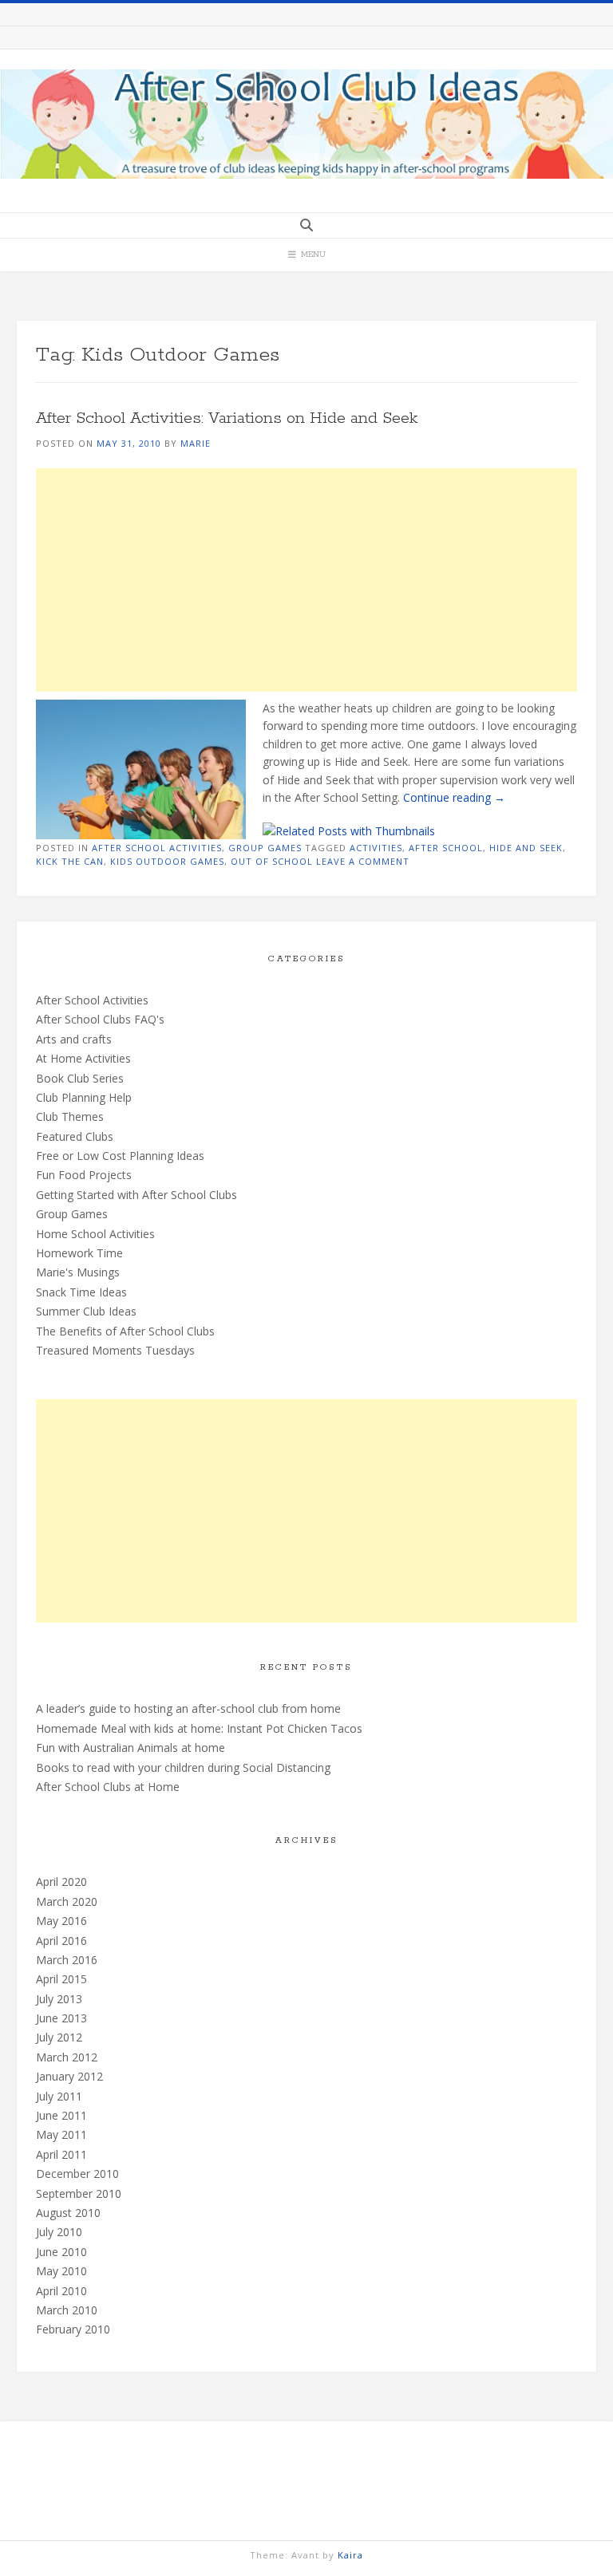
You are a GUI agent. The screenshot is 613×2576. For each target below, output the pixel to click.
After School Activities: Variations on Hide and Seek (227, 418)
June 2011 (61, 2115)
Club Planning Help (84, 1097)
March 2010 (67, 2310)
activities (376, 848)
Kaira (350, 2555)
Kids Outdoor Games (167, 861)
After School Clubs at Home (108, 1787)
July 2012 (59, 2037)
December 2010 (77, 2174)
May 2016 (61, 1921)
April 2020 (61, 1882)
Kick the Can (70, 861)
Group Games (265, 848)
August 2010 (68, 2213)
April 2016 (61, 1941)
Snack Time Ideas (81, 1292)
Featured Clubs (75, 1136)
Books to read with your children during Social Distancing (183, 1767)
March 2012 (67, 2057)
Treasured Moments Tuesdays (115, 1350)
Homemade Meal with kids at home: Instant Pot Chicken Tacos (199, 1728)
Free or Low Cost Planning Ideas (120, 1156)
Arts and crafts (74, 1039)
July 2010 (59, 2232)
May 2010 (61, 2271)
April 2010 (61, 2291)
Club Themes (70, 1116)
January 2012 (69, 2076)
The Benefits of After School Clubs (125, 1331)
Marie (196, 443)
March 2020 (67, 1901)
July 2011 (59, 2096)
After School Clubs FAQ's (100, 1019)
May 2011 (61, 2134)
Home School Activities (95, 1234)
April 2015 (61, 1979)
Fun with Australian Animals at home (131, 1748)
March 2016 (67, 1960)
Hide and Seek (526, 848)
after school (446, 848)
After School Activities (157, 848)
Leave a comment (363, 861)
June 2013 (61, 2018)
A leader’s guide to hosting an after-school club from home (188, 1708)
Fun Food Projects (84, 1175)
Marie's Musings (78, 1272)
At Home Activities (83, 1058)
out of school (272, 861)
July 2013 (59, 1999)
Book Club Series (80, 1078)
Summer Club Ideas (86, 1311)
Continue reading (454, 797)
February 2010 (73, 2329)
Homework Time (79, 1253)
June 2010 (61, 2252)
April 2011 (61, 2154)
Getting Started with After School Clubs (136, 1195)
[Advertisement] (306, 580)
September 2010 (79, 2193)
